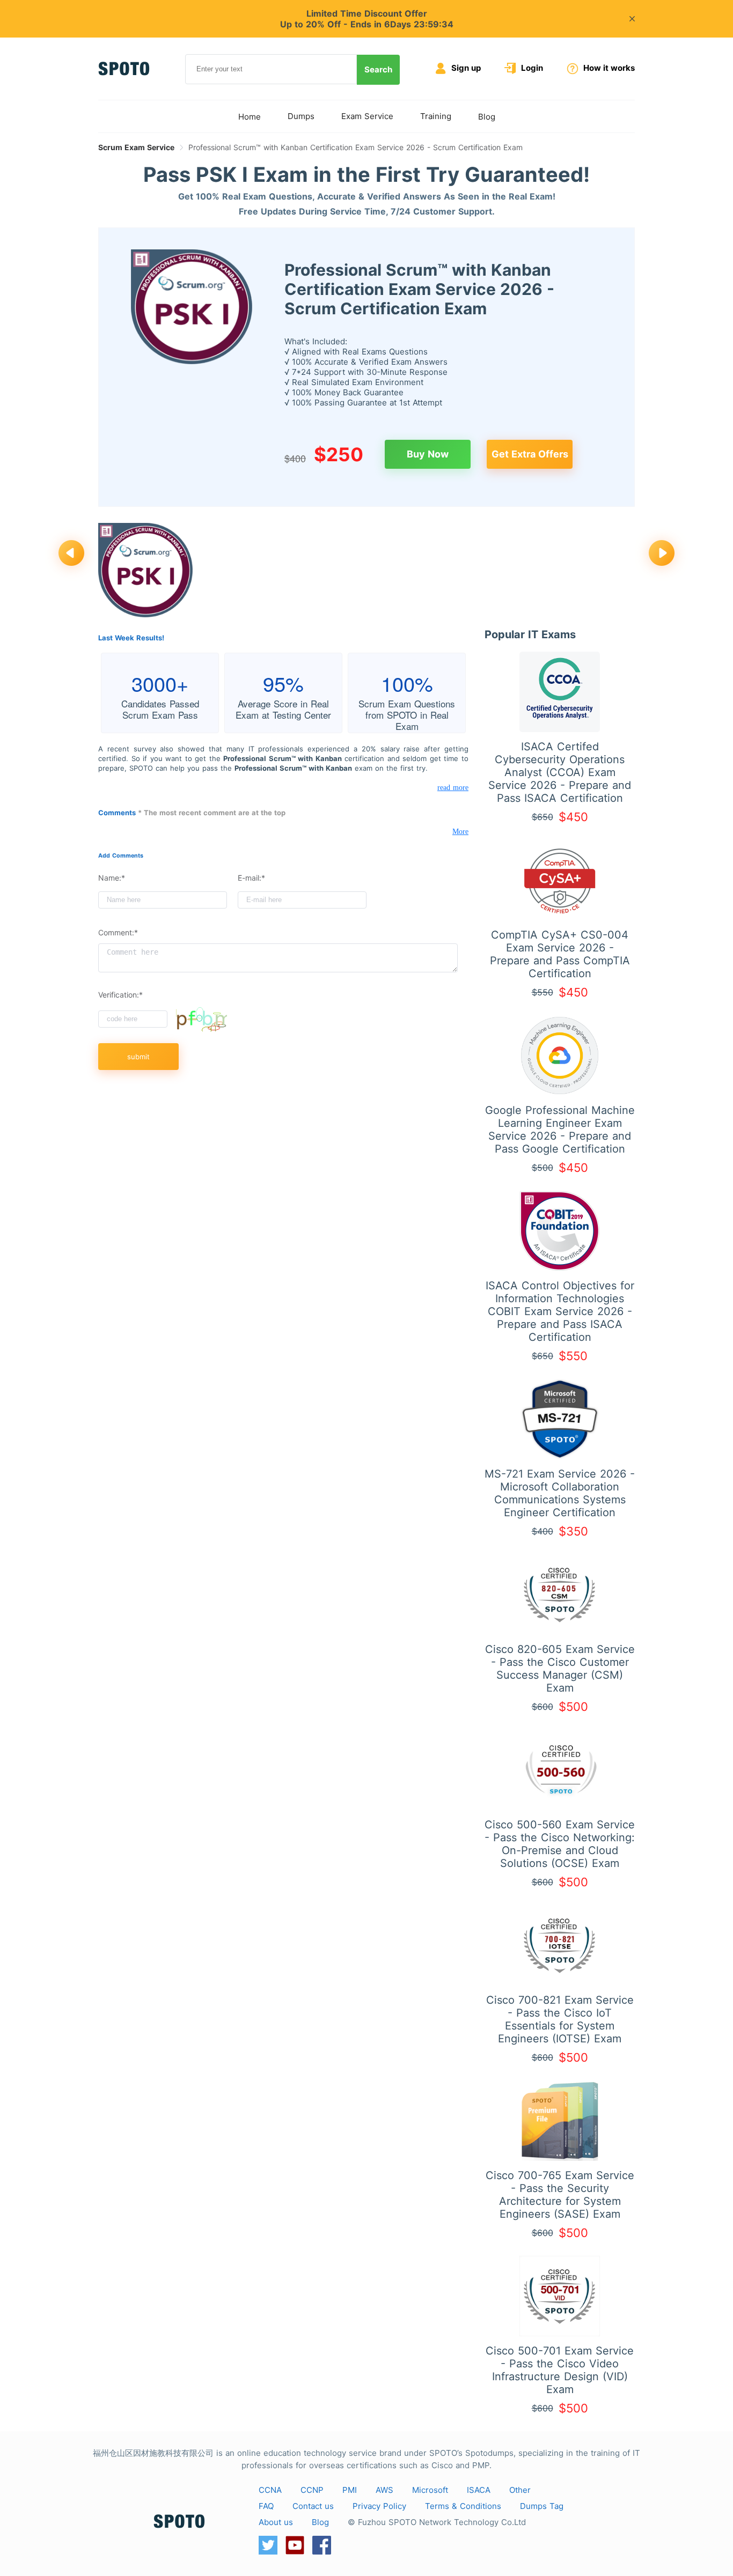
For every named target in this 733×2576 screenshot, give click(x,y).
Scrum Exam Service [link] (136, 147)
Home (250, 117)
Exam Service (367, 116)
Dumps (301, 116)
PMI (350, 2490)
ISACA (479, 2490)
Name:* (112, 878)
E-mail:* (251, 878)
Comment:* (118, 932)
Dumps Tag (542, 2506)
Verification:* (120, 995)
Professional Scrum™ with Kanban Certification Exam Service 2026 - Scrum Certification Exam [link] (355, 147)
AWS (384, 2490)
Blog (487, 117)
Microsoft (430, 2490)
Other (520, 2490)
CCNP (312, 2490)
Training (436, 116)
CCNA (270, 2490)
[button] (71, 554)
